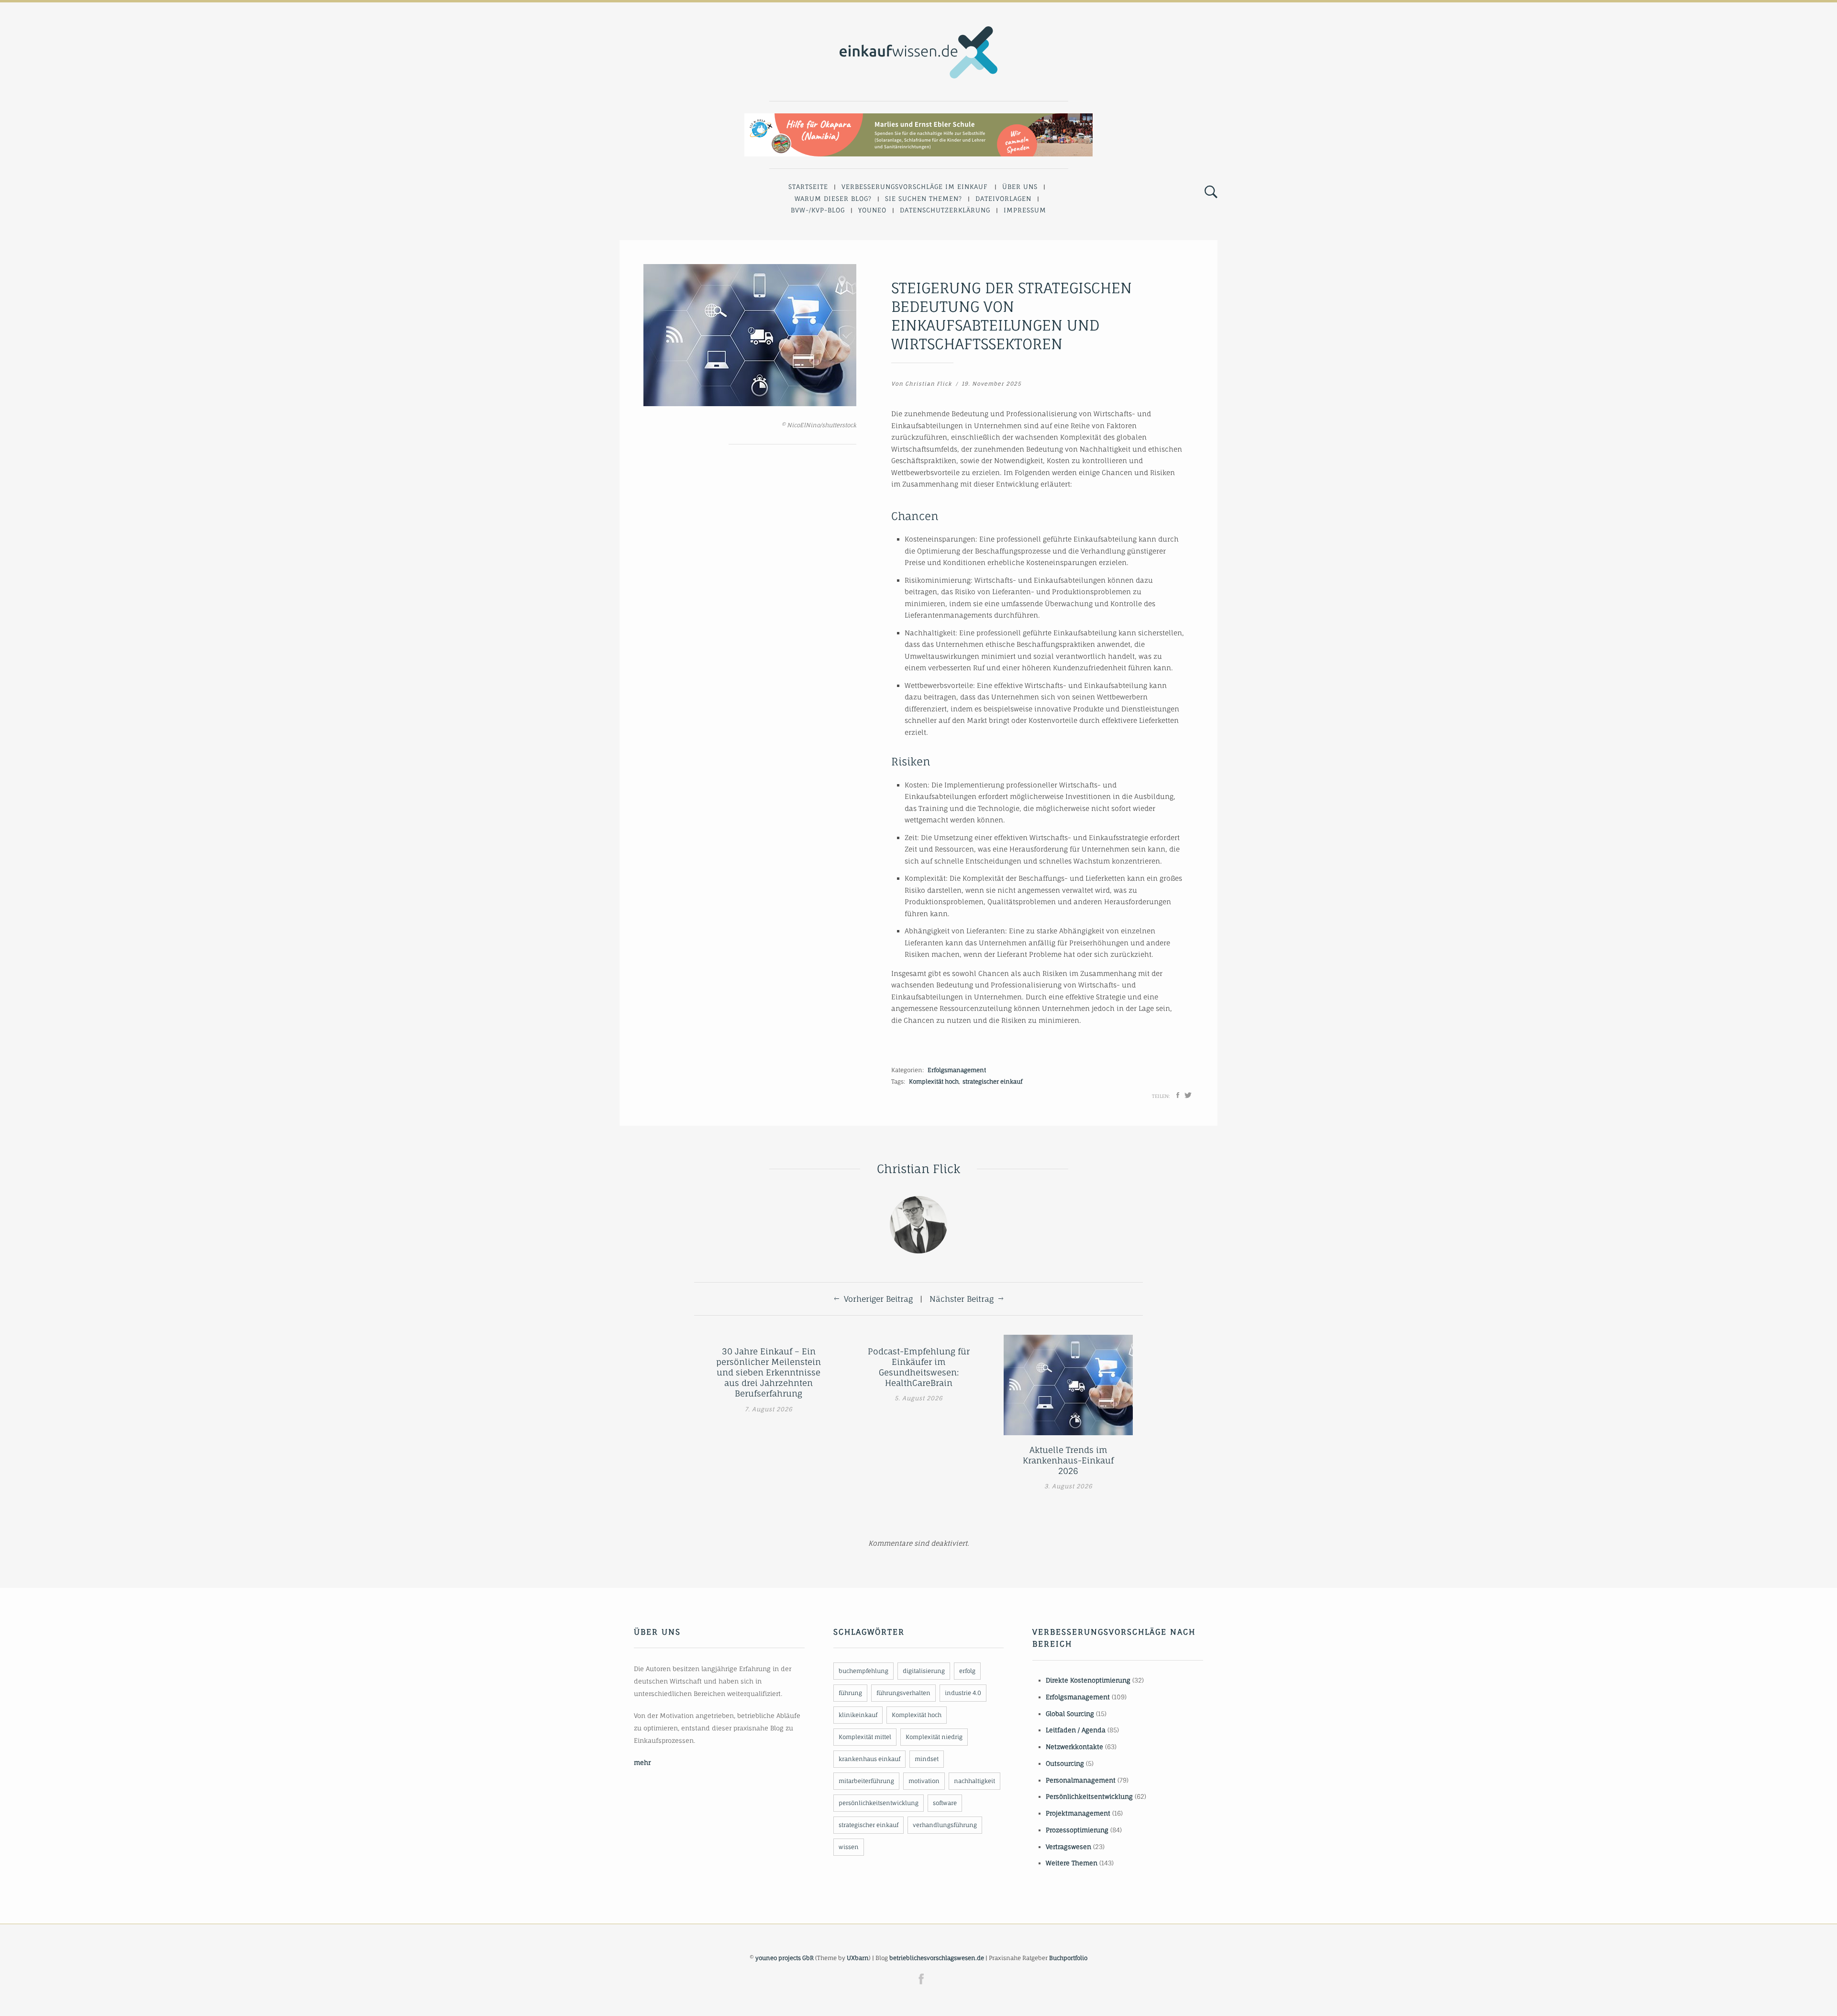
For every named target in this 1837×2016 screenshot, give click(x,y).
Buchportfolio (1068, 1958)
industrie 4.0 (963, 1693)
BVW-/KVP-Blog (818, 210)
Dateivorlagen (1003, 199)
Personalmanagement (1081, 1780)
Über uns (1020, 187)
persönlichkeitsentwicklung (879, 1803)
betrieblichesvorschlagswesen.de (937, 1958)
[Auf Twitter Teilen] (1188, 1095)
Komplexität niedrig (934, 1737)
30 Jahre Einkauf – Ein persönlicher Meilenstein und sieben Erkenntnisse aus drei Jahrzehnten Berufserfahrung (769, 1372)
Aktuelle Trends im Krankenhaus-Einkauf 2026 (1068, 1460)
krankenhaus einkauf (869, 1759)
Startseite (808, 187)
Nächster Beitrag (962, 1299)
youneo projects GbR (785, 1958)
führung (850, 1693)
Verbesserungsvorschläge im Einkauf (915, 187)
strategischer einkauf (992, 1081)
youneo (872, 210)
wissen (849, 1847)
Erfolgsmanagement (957, 1070)
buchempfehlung (863, 1671)
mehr (642, 1762)
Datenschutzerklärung (945, 210)
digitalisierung (924, 1671)
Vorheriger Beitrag (878, 1299)
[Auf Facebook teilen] (1178, 1095)
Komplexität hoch (934, 1081)
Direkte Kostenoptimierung (1088, 1680)
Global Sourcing (1070, 1714)
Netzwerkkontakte (1074, 1747)
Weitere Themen (1072, 1863)
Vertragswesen (1068, 1847)
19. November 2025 (991, 384)
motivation (924, 1781)
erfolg (967, 1671)
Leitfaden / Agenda (1076, 1730)
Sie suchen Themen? (924, 199)
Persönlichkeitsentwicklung (1089, 1796)
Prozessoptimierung (1077, 1830)
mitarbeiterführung (866, 1781)
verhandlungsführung (945, 1825)
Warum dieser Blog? (833, 199)
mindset (927, 1759)
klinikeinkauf (858, 1715)
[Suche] (1211, 192)
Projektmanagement (1078, 1813)
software (945, 1803)
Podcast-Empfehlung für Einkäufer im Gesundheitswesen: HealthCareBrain (919, 1367)
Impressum (1025, 210)
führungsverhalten (903, 1693)
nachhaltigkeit (974, 1781)
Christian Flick (929, 384)
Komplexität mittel (865, 1737)
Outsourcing (1065, 1763)
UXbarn (858, 1958)
